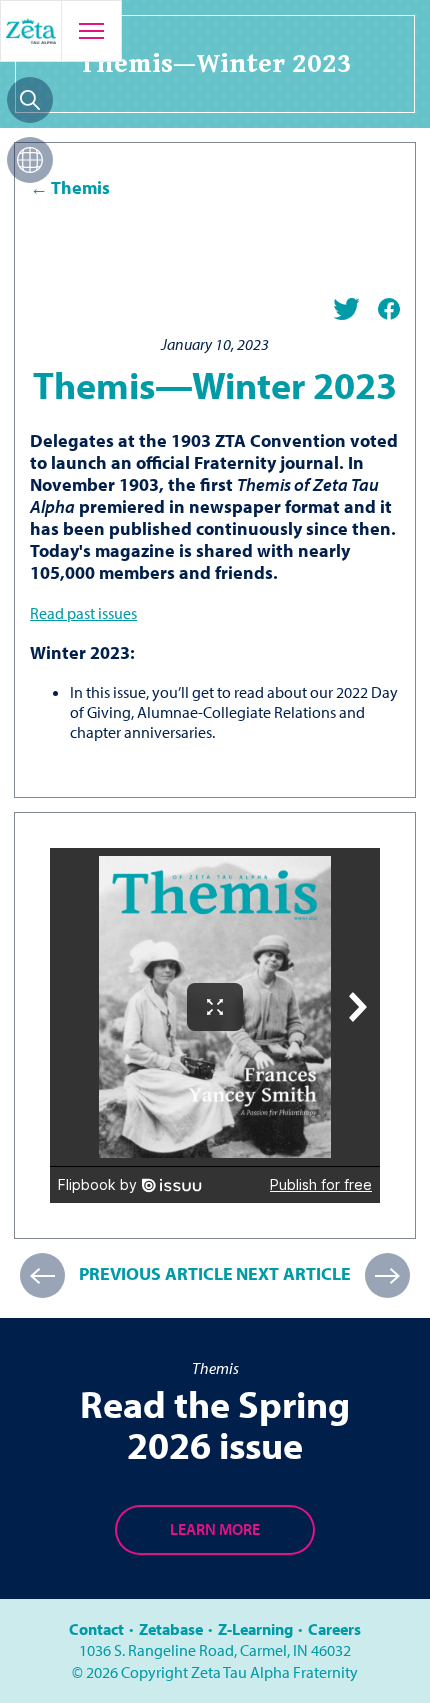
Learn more (215, 1529)
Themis (80, 187)
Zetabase (171, 1629)
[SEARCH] (30, 100)
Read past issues (83, 613)
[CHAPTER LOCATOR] (30, 160)
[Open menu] (91, 31)
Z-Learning (255, 1629)
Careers (334, 1629)
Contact (96, 1629)
